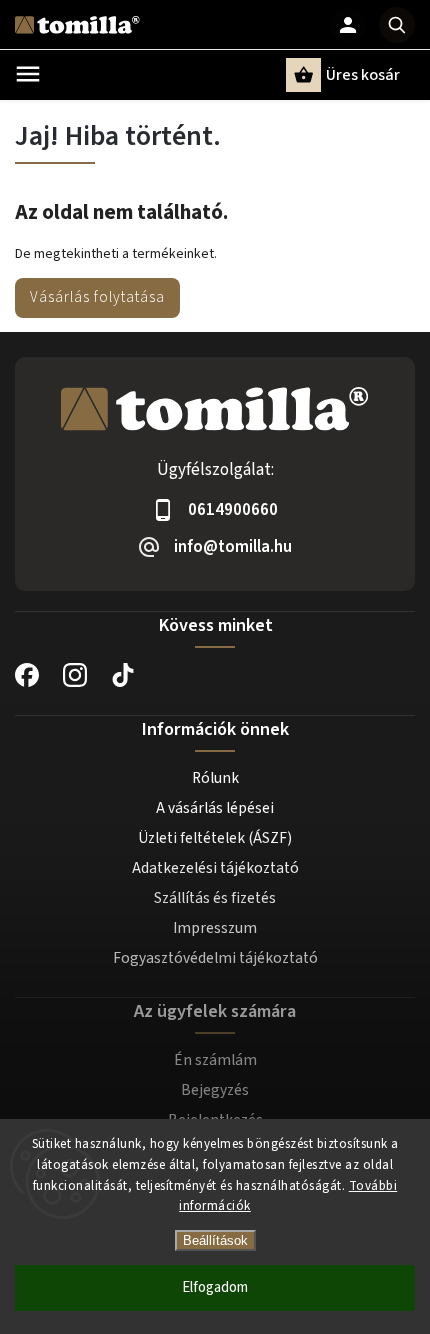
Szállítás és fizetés (215, 898)
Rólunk (215, 778)
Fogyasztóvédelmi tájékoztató (215, 958)
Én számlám (215, 1060)
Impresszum (215, 928)
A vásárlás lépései (215, 808)
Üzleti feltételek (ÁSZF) (215, 838)
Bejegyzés (215, 1090)
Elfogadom (215, 1287)
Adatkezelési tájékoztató (215, 868)
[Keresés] (397, 25)
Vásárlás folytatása (97, 297)
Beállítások (215, 1240)
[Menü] (28, 74)
